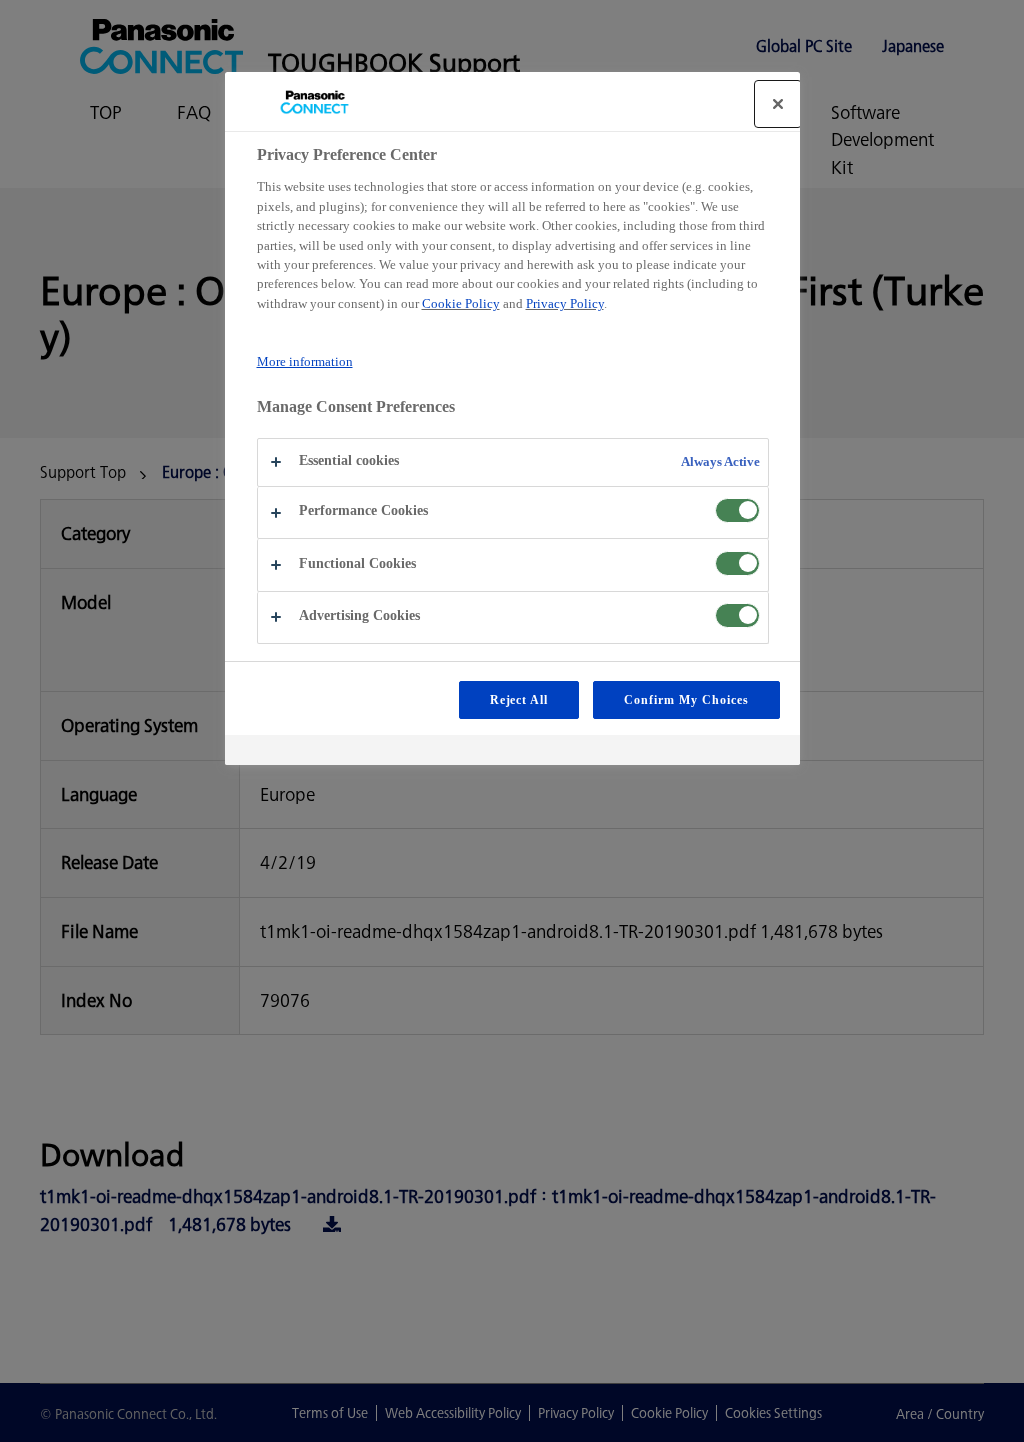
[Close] (778, 104)
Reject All (519, 700)
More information (305, 361)
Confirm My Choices (686, 700)
